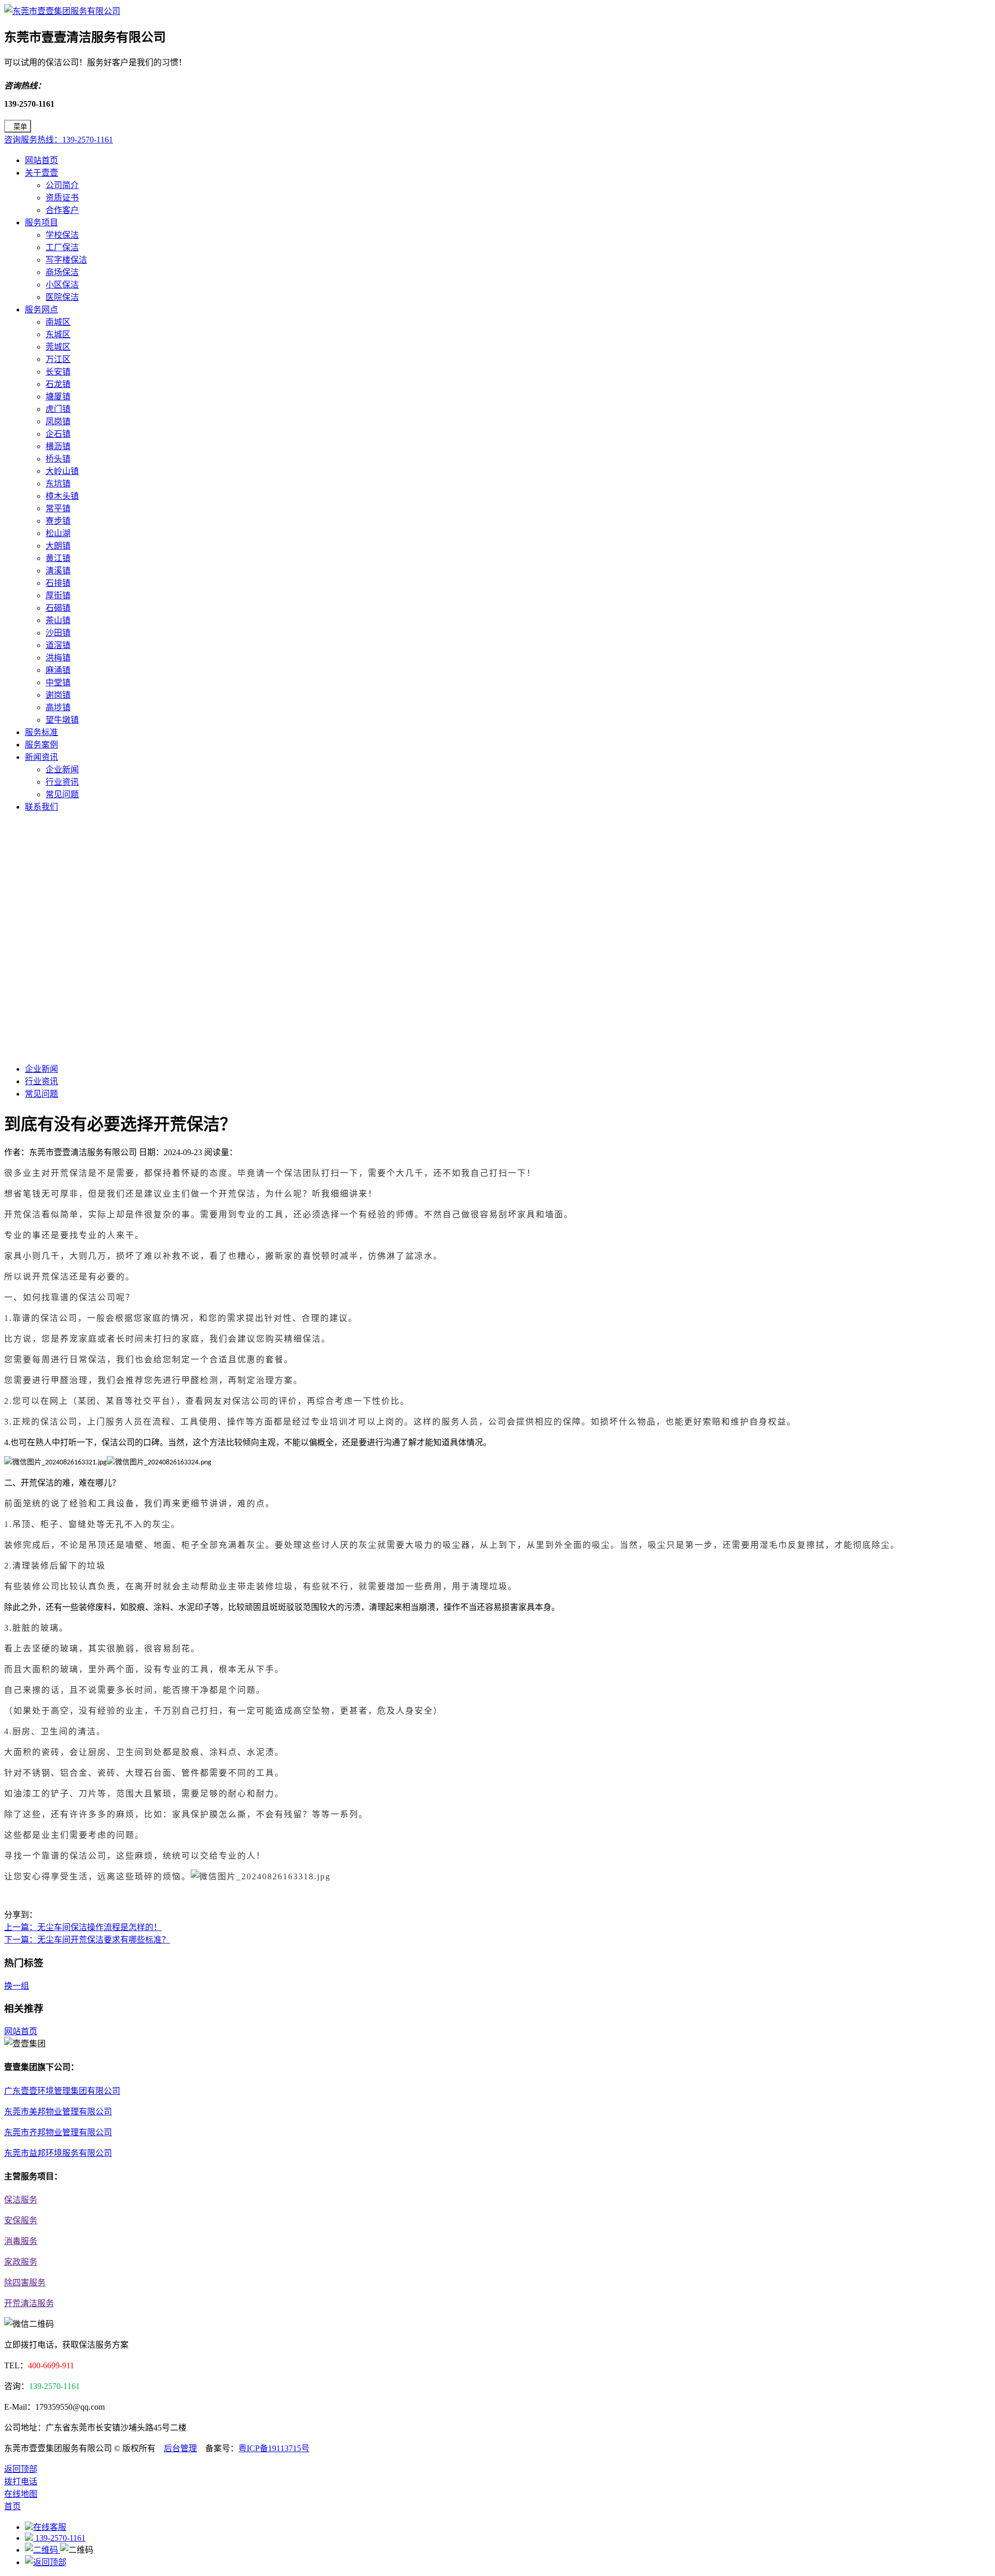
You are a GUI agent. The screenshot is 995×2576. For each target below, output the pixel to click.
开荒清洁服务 (29, 2303)
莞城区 (58, 347)
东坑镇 (58, 484)
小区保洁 (62, 285)
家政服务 (21, 2262)
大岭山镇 (62, 471)
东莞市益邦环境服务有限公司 (58, 2153)
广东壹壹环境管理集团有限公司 (62, 2091)
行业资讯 (62, 782)
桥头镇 (58, 459)
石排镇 (58, 583)
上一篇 (83, 1927)
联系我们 (41, 807)
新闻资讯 (41, 757)
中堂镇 (58, 682)
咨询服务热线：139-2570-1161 (59, 140)
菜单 (20, 127)
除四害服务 (25, 2283)
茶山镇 (58, 620)
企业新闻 (62, 769)
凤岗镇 (58, 421)
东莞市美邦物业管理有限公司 (58, 2112)
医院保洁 (62, 297)
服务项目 (41, 222)
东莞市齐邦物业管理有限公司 (58, 2132)
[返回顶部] (46, 2562)
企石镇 (58, 434)
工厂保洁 (62, 247)
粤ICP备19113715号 (274, 2448)
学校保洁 (62, 235)
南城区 (58, 322)
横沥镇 (58, 446)
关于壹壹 (41, 173)
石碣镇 (58, 608)
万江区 (58, 359)
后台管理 (180, 2448)
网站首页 (41, 160)
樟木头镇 (62, 496)
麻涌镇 (58, 670)
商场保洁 (62, 272)
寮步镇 (58, 521)
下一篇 (87, 1940)
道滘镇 (58, 645)
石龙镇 (58, 384)
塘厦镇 (58, 397)
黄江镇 (58, 558)
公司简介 (62, 185)
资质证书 (62, 198)
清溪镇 (58, 571)
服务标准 (41, 732)
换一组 (17, 1986)
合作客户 (62, 210)
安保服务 (21, 2220)
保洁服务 (21, 2200)
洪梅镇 (58, 658)
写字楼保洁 (66, 260)
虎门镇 (58, 409)
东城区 (58, 334)
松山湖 (58, 533)
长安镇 (58, 372)
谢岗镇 (58, 695)
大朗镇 (58, 546)
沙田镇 (58, 633)
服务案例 (41, 745)
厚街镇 (58, 595)
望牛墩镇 (62, 720)
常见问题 (62, 794)
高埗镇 (58, 707)
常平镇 (58, 508)
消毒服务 (21, 2241)
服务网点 (41, 310)
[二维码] (42, 2550)
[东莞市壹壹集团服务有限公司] (62, 11)
